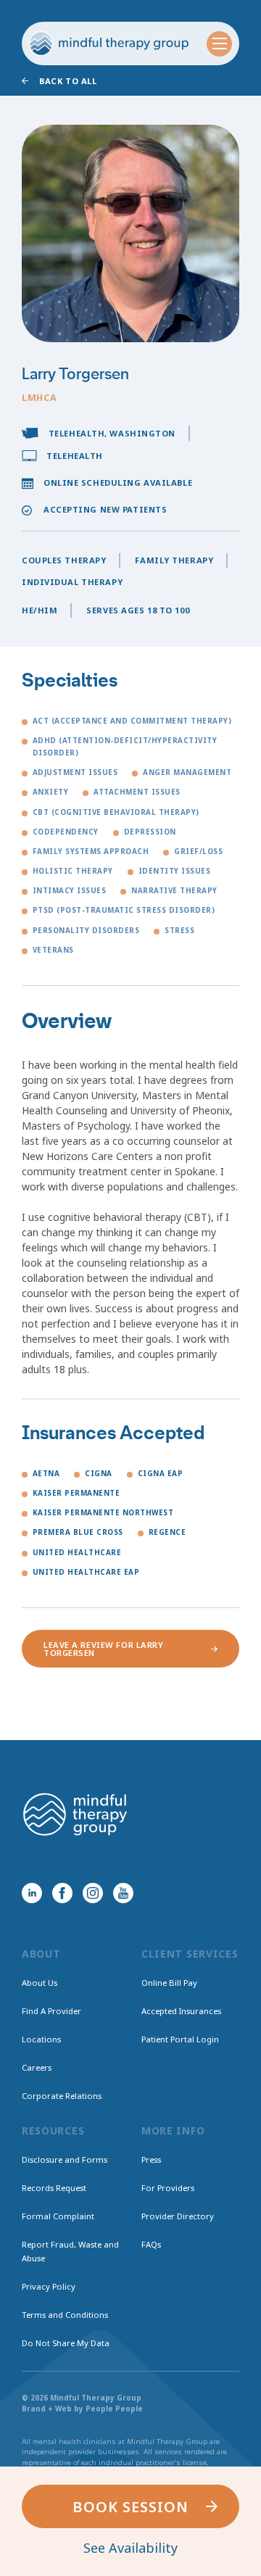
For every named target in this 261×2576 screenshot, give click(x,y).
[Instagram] (93, 1893)
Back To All (68, 81)
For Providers (168, 2188)
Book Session (130, 2507)
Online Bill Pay (169, 1983)
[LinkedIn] (32, 1893)
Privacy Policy (49, 2286)
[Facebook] (62, 1893)
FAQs (151, 2244)
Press (151, 2159)
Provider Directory (178, 2216)
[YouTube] (123, 1893)
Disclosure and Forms (65, 2159)
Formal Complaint (58, 2216)
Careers (37, 2067)
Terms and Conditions (65, 2315)
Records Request (54, 2188)
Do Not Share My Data (66, 2343)
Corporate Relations (62, 2096)
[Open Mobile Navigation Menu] (219, 44)
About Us (40, 1983)
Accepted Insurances (181, 2011)
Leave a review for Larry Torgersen (103, 1649)
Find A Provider (51, 2011)
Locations (41, 2039)
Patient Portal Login (180, 2039)
